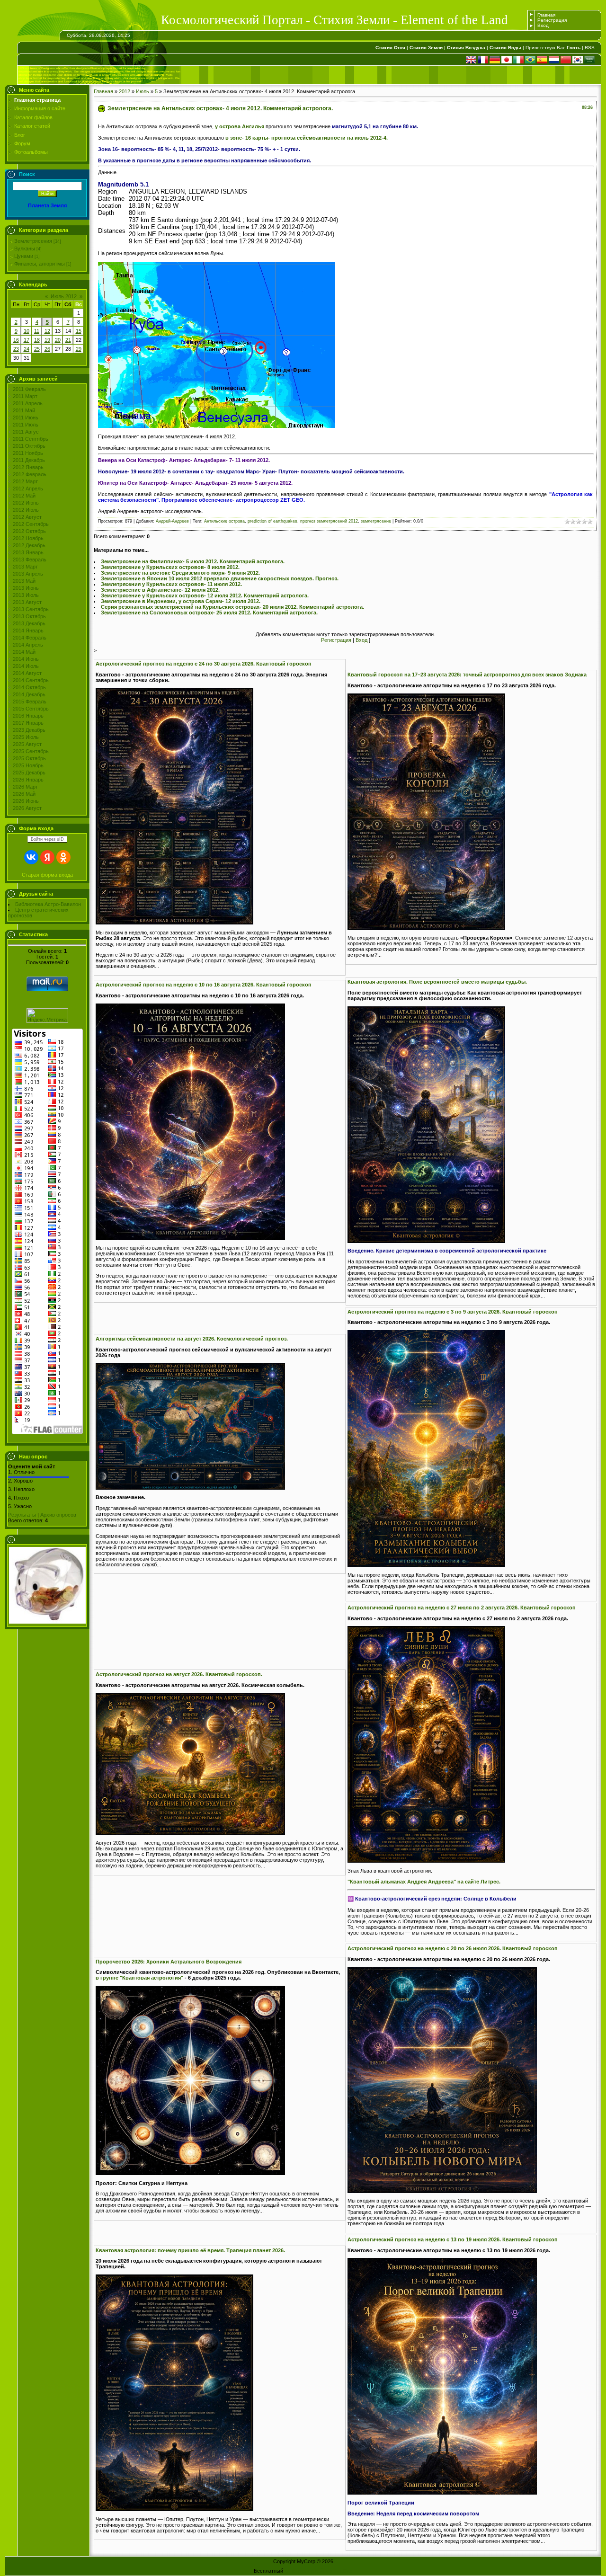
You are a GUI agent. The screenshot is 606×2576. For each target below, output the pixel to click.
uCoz (346, 2571)
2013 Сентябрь (31, 609)
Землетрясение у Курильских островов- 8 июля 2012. (170, 567)
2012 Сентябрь (31, 524)
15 (79, 331)
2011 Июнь (26, 417)
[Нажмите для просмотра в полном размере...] (174, 923)
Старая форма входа (47, 875)
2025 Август (27, 744)
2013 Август (27, 602)
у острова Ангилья (240, 126)
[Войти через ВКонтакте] (31, 857)
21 (68, 340)
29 (79, 349)
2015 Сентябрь (31, 709)
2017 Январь (28, 723)
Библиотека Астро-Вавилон (48, 904)
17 (27, 340)
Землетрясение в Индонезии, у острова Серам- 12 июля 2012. (181, 601)
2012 (125, 91)
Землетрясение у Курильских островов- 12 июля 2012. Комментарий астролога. (205, 595)
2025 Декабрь (29, 773)
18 (37, 340)
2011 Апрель (28, 403)
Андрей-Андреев (172, 521)
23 (16, 349)
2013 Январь (28, 552)
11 (37, 331)
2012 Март (25, 481)
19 (47, 340)
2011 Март (25, 396)
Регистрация (552, 20)
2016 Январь (28, 716)
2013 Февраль (30, 560)
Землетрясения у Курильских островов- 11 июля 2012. (171, 584)
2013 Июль (26, 595)
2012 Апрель (28, 489)
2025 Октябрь (29, 758)
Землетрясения (33, 241)
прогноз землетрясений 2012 (329, 521)
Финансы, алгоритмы (40, 264)
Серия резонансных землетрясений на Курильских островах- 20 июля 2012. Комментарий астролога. (232, 607)
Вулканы (25, 249)
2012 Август (27, 517)
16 (16, 340)
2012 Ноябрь (28, 538)
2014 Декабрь (29, 694)
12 (47, 331)
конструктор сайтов (308, 2571)
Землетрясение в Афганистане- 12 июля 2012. (160, 590)
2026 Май (24, 794)
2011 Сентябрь (31, 439)
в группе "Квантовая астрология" (139, 1978)
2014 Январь (28, 631)
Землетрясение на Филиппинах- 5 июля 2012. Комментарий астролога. (193, 561)
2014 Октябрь (29, 687)
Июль (143, 91)
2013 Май (24, 581)
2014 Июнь (26, 659)
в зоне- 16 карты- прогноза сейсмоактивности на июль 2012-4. (307, 138)
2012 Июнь (26, 503)
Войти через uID (47, 839)
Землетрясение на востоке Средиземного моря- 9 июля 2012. (180, 573)
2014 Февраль (30, 638)
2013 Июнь (26, 588)
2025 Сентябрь (31, 751)
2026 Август (27, 808)
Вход (543, 25)
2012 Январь (28, 467)
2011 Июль (26, 425)
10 (27, 331)
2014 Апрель (28, 645)
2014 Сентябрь (31, 680)
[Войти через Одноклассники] (63, 857)
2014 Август (27, 673)
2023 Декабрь (29, 730)
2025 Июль (26, 737)
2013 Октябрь (29, 616)
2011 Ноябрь (28, 453)
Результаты (22, 1515)
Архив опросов (58, 1515)
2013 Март (25, 567)
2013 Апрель (28, 574)
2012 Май (24, 496)
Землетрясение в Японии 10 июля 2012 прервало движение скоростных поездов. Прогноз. (220, 578)
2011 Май (24, 410)
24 (27, 349)
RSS (590, 48)
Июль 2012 (64, 296)
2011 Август (27, 432)
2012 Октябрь (29, 531)
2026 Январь (28, 780)
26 (47, 349)
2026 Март (25, 787)
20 (58, 340)
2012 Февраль (30, 474)
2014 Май (24, 652)
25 (37, 349)
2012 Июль (26, 510)
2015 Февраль (30, 702)
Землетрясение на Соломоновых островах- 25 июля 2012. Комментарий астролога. (209, 613)
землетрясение (376, 521)
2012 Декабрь (29, 545)
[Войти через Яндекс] (47, 857)
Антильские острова (224, 521)
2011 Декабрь (29, 460)
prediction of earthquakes (272, 521)
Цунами (24, 256)
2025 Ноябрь (28, 765)
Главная (546, 15)
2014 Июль (26, 666)
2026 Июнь (26, 801)
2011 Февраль (29, 389)
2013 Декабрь (29, 623)
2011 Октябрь (29, 446)
